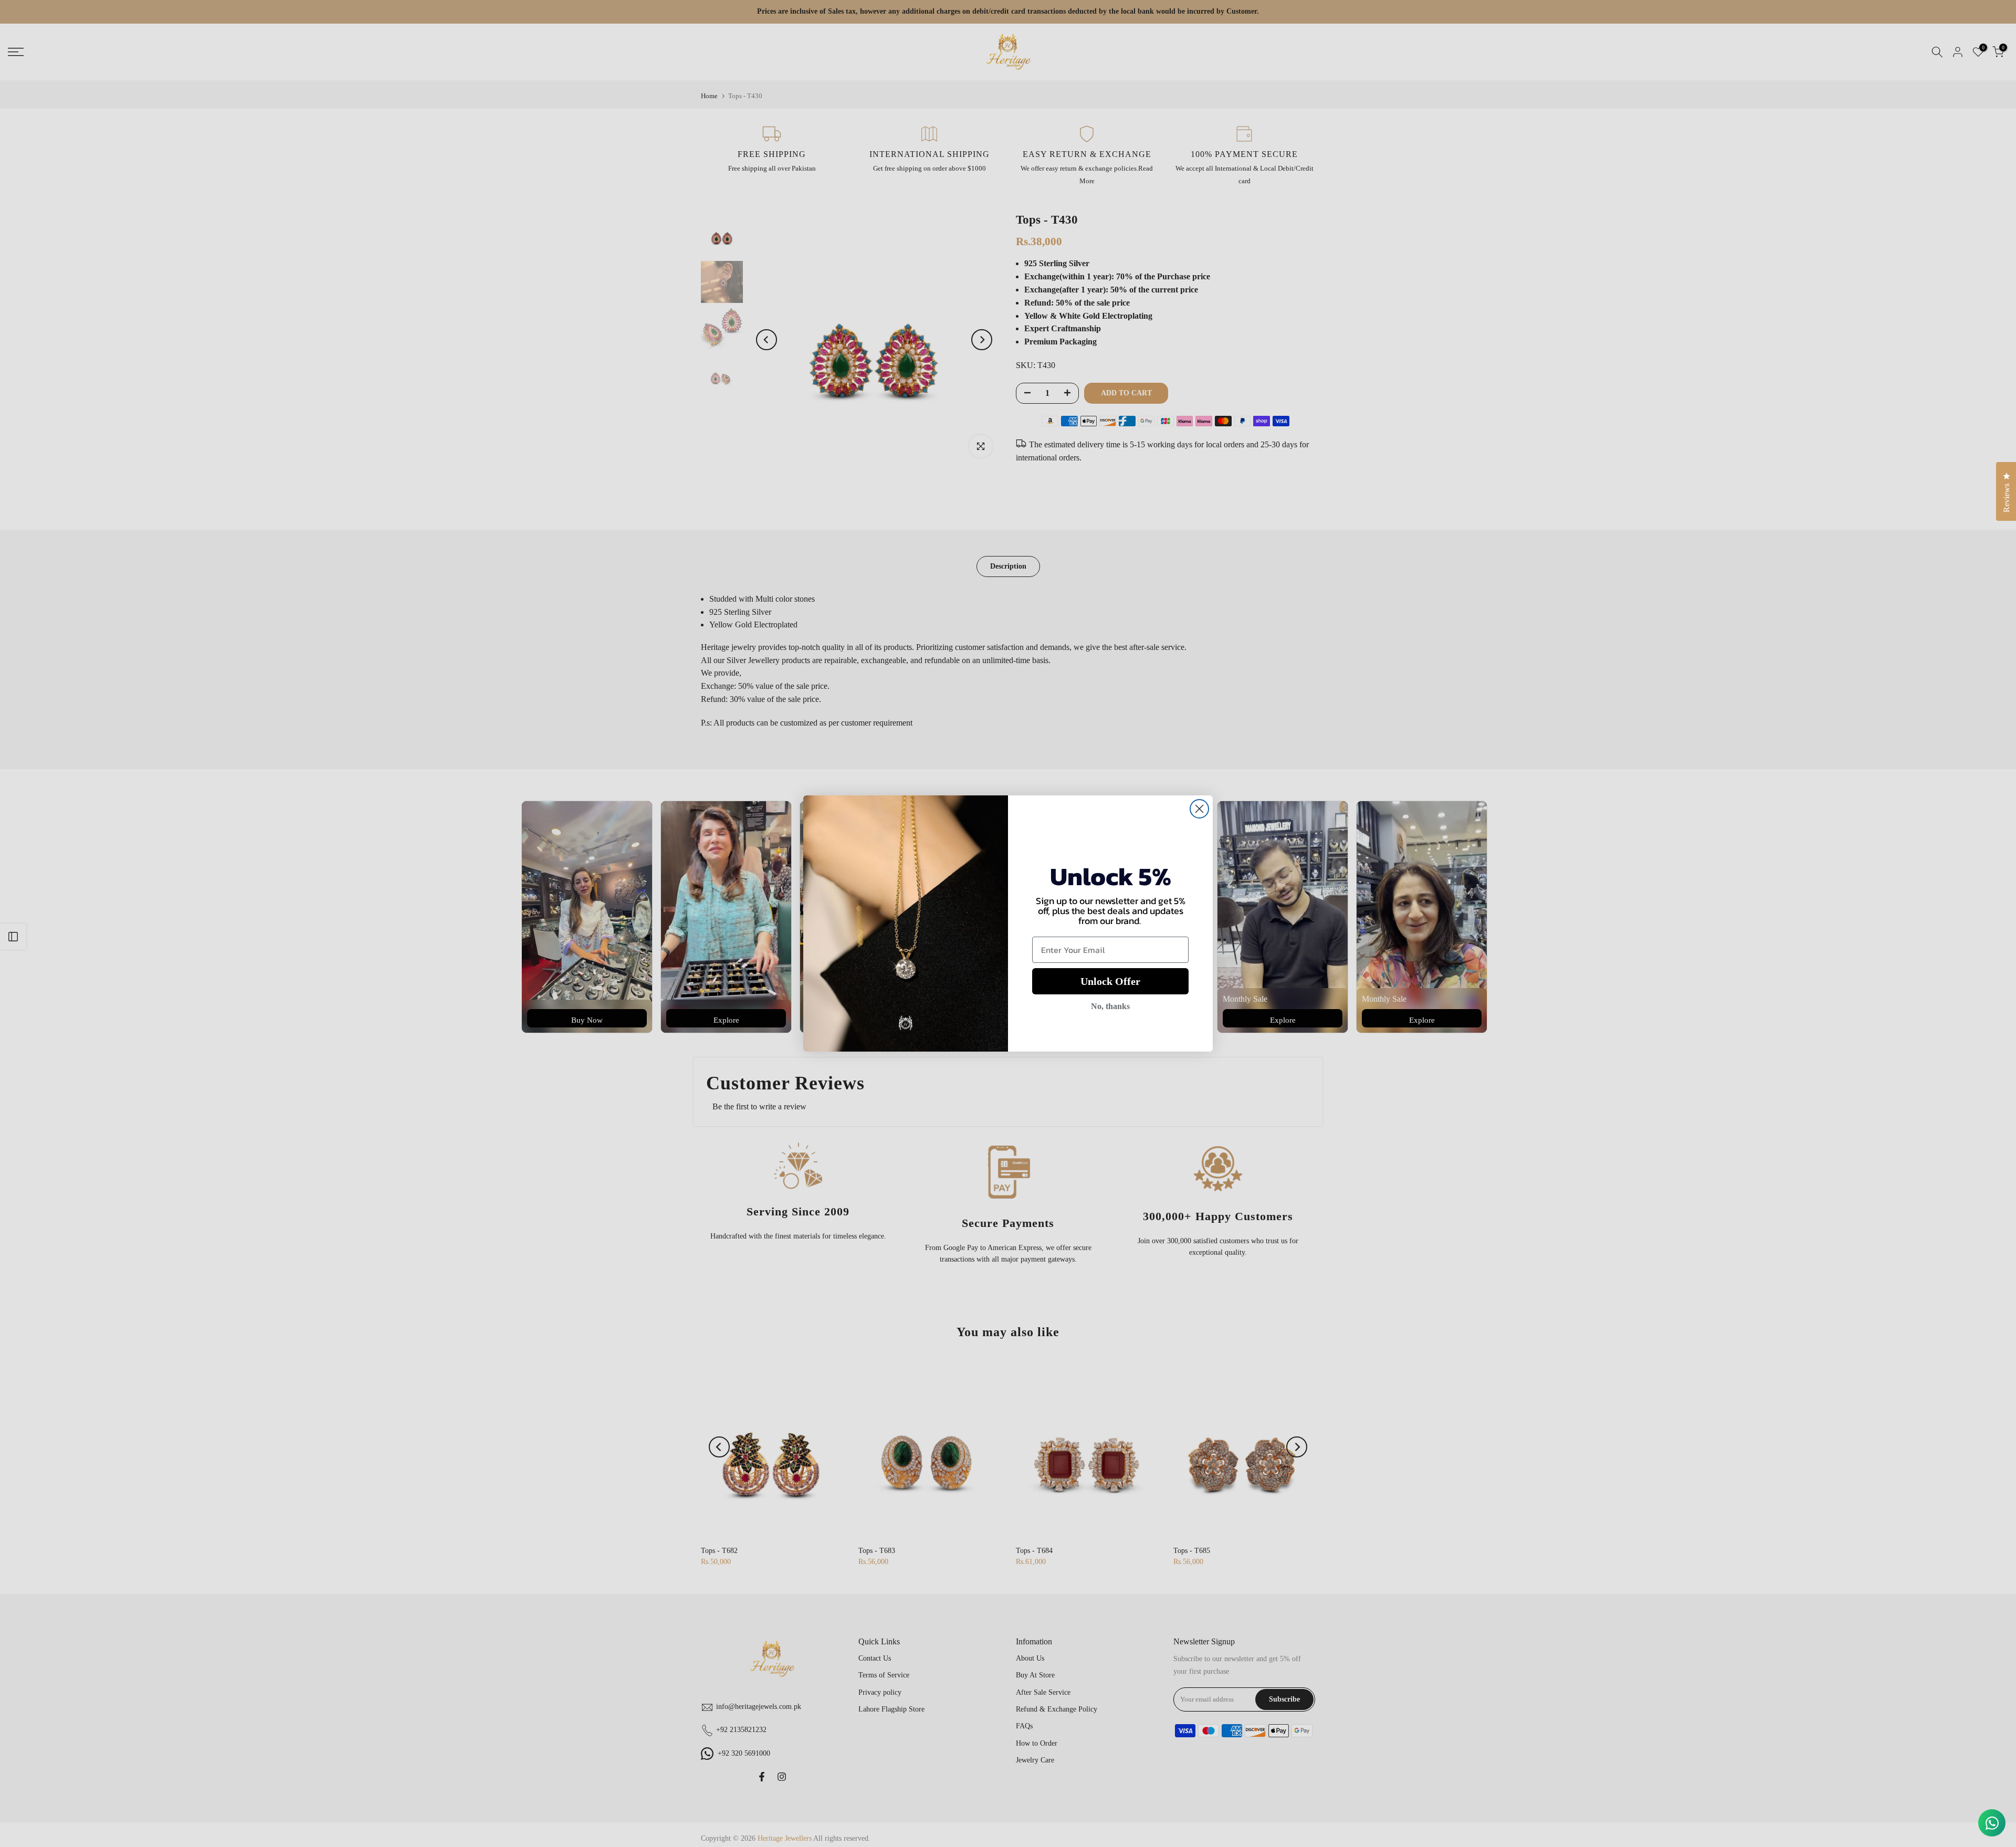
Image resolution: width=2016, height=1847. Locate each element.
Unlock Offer (1110, 981)
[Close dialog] (1199, 809)
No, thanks (1110, 1006)
